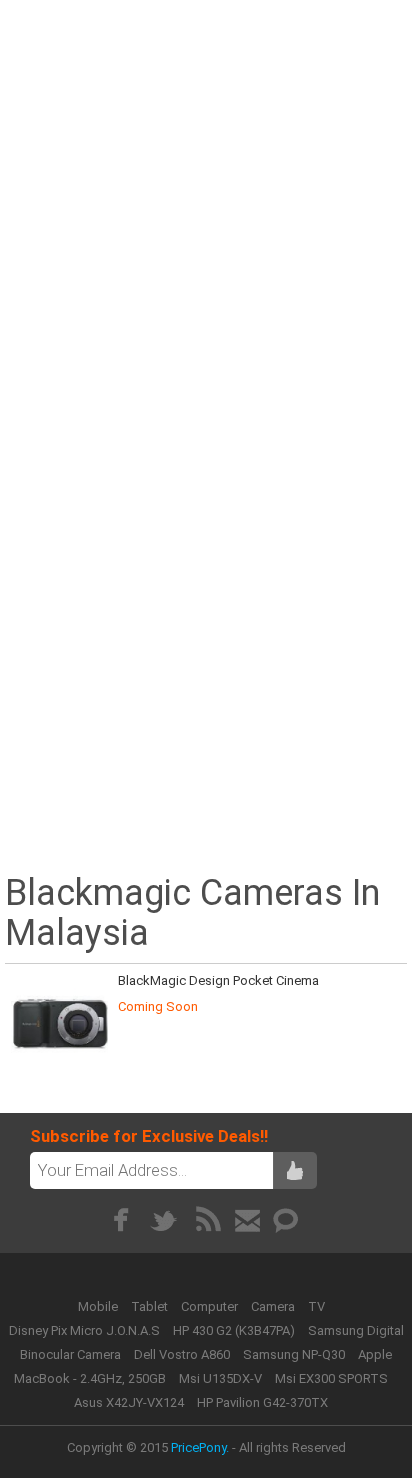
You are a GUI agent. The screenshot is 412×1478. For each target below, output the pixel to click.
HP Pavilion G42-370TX (262, 1402)
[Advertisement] (206, 213)
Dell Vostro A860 (182, 1354)
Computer (211, 1306)
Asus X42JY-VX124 (129, 1402)
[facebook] (120, 1220)
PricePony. (200, 1447)
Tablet (151, 1306)
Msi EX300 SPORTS (331, 1378)
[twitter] (164, 1220)
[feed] (208, 1220)
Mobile (99, 1306)
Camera (274, 1306)
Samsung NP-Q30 (294, 1354)
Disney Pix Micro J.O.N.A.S (84, 1330)
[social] (286, 1220)
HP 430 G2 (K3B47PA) (234, 1330)
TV (316, 1306)
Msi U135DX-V (220, 1378)
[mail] (247, 1220)
